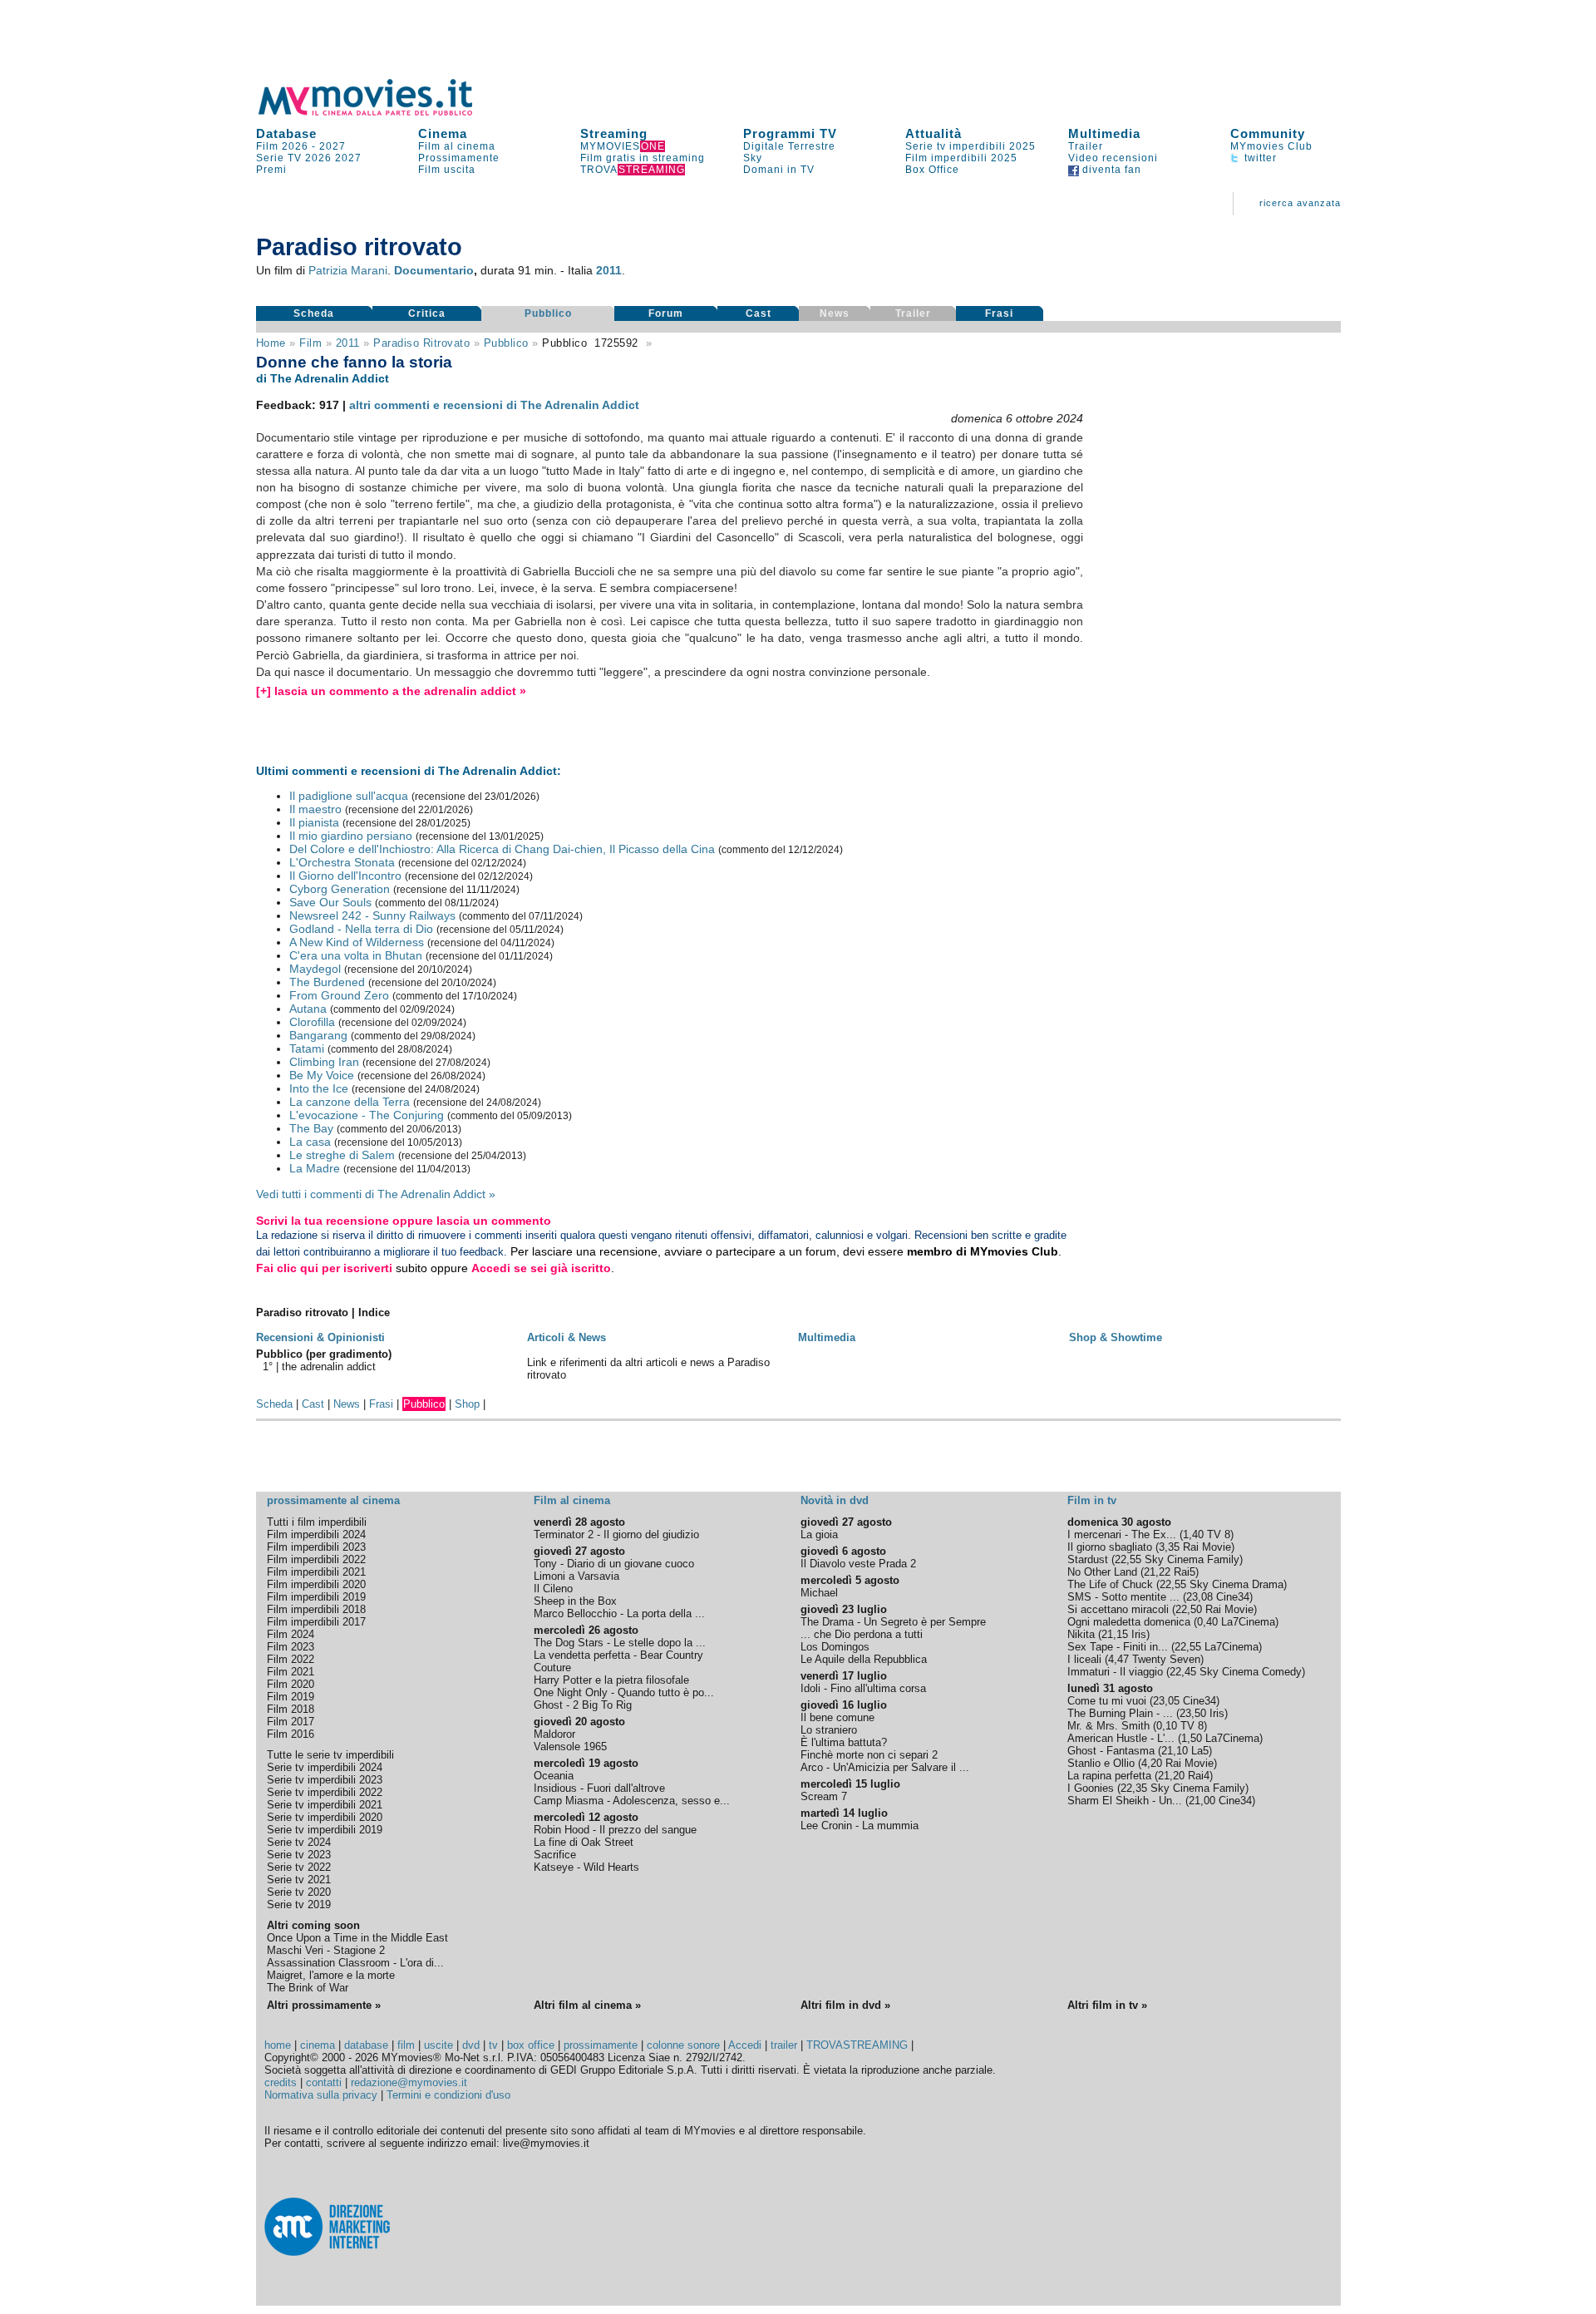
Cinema (443, 133)
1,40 (1193, 1534)
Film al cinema (457, 146)
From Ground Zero (339, 995)
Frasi (999, 313)
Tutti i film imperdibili (317, 1522)
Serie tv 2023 (299, 1855)
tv (493, 2045)
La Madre (315, 1168)
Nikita (1081, 1634)
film (310, 343)
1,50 (1192, 1738)
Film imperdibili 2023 (316, 1547)
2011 (609, 270)
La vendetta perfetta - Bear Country (618, 1655)
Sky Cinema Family (1192, 1559)
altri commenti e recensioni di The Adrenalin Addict (494, 405)
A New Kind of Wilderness (357, 942)
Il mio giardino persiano (351, 836)
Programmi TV (790, 133)
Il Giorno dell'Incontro (345, 876)
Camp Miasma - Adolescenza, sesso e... (632, 1801)
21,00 (1202, 1801)
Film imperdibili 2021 (316, 1572)
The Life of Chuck (1110, 1584)
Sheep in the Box (575, 1601)
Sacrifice (555, 1855)
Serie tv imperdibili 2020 (325, 1817)
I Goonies (1091, 1788)
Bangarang (318, 1035)
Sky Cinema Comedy (1251, 1672)
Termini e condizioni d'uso (448, 2095)
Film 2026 (282, 146)
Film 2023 (291, 1647)
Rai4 (1199, 1776)
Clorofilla (312, 1022)
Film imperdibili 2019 (316, 1597)
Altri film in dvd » (845, 2005)
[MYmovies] (381, 113)
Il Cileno (553, 1589)
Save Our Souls (330, 902)
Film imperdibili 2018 (316, 1609)
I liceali (1084, 1659)
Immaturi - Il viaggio (1115, 1672)
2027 (332, 146)
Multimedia (1104, 133)
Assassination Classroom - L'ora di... (355, 1963)
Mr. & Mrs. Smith (1108, 1726)
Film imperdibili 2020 (316, 1584)
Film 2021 (291, 1672)
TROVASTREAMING (857, 2045)
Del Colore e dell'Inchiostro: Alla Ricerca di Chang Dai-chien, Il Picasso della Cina (502, 849)
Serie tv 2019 (299, 1904)
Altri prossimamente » (324, 2005)
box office (531, 2045)
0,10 (1167, 1726)
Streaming (614, 133)
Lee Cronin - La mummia (860, 1826)
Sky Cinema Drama (1236, 1584)
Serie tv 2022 (299, 1867)
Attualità (933, 133)
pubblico (506, 343)
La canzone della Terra (350, 1102)
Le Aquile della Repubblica (864, 1659)
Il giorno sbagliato (1110, 1547)
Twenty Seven (1166, 1659)
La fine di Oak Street (584, 1842)
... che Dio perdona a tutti (862, 1634)
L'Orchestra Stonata (342, 862)
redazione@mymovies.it (409, 2082)
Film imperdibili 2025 (961, 158)
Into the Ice (319, 1088)
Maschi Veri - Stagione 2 (326, 1950)
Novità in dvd (835, 1500)
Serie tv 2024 (299, 1842)
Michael (819, 1593)
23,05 (1166, 1701)
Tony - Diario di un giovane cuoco (614, 1564)
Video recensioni (1113, 158)
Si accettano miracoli (1118, 1609)
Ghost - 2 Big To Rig (583, 1705)
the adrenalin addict (329, 1367)
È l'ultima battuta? (844, 1742)
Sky (753, 158)
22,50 (1189, 1609)
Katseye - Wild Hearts (586, 1867)
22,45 (1183, 1672)
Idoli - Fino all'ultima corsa (863, 1688)
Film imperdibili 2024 (316, 1534)
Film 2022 (291, 1659)
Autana (308, 1009)
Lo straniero (829, 1730)
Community (1268, 133)
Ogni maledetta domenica (1129, 1622)
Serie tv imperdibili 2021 (325, 1805)
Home (271, 343)
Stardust (1088, 1559)
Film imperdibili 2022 (316, 1559)
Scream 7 (824, 1796)
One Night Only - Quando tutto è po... (624, 1692)
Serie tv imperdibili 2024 (325, 1767)
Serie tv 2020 (299, 1892)
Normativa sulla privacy (321, 2095)
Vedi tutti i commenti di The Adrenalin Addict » (376, 1194)
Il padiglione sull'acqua (349, 796)
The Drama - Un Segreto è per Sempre (893, 1622)
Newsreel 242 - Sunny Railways (372, 915)
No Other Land (1102, 1572)
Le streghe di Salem (342, 1155)
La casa (310, 1142)
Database (286, 133)
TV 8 (1219, 1534)
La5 (1200, 1751)
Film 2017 (291, 1722)
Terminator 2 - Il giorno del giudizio (616, 1534)
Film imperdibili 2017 (316, 1622)
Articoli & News (566, 1337)
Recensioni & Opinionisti (320, 1337)
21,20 (1171, 1776)
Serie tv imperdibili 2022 (325, 1792)
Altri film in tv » (1107, 2005)
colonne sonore (683, 2045)
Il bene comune (837, 1717)
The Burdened (327, 982)
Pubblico (548, 313)
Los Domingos (835, 1647)
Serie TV (279, 158)
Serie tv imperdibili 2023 (325, 1780)
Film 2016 (291, 1734)
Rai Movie (1207, 1547)
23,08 (1199, 1597)
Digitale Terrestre (789, 146)
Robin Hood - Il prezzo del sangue (615, 1830)
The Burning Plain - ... (1120, 1713)
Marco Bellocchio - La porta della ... (619, 1613)
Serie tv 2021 (299, 1880)
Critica (427, 313)
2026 (318, 158)
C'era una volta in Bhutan (356, 955)
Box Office (932, 170)
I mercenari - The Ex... (1122, 1534)
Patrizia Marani (348, 270)
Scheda (314, 313)
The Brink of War (308, 1988)
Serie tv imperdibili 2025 (970, 146)
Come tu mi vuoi (1107, 1701)
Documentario (434, 270)
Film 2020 (291, 1684)
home (278, 2045)
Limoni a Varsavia (576, 1576)
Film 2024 (291, 1634)
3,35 (1169, 1547)
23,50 (1193, 1713)
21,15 (1115, 1634)
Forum (666, 313)
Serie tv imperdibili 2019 (325, 1830)
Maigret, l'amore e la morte (331, 1975)
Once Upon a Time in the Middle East (357, 1938)
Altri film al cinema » (587, 2005)
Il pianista (314, 822)
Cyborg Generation (340, 889)
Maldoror (554, 1734)
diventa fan (1110, 170)
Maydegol (315, 969)
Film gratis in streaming (643, 158)
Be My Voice (322, 1075)
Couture (552, 1668)
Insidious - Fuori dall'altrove (599, 1788)
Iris (1139, 1634)
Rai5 (1185, 1572)
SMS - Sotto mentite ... (1123, 1597)
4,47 (1118, 1659)
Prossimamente (459, 158)
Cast (759, 313)
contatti (324, 2082)
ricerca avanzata (1300, 203)
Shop (467, 1404)
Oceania (554, 1776)
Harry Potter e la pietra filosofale (611, 1680)
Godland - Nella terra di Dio (361, 929)
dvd (471, 2045)
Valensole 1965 (570, 1747)
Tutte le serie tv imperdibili (330, 1755)
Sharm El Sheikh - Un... (1125, 1801)
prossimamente (601, 2045)
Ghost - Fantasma (1111, 1751)
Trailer (1086, 146)
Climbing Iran (324, 1062)
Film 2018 (291, 1709)
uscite (438, 2045)
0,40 (1207, 1622)
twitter (1259, 158)
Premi (271, 170)
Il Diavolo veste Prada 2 (858, 1564)
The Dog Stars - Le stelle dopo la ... (620, 1643)
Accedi (745, 2045)
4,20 (1152, 1763)
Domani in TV (779, 170)
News (347, 1404)
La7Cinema (1248, 1622)
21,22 (1157, 1572)
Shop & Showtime (1116, 1337)
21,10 (1175, 1751)
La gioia (819, 1534)
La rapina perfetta (1109, 1776)
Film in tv (1092, 1500)
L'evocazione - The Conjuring (367, 1115)
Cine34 (1233, 1597)
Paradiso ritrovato (421, 343)
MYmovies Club (1271, 146)
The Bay (311, 1128)
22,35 (1134, 1788)
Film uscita (447, 170)
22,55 (1128, 1559)
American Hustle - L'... (1121, 1738)
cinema (318, 2045)
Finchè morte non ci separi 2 (869, 1755)
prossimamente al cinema (333, 1500)
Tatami (307, 1048)
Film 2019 (291, 1697)
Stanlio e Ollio (1101, 1763)
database (366, 2045)
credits (281, 2082)
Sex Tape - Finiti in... (1118, 1647)
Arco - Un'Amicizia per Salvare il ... (885, 1767)
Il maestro (315, 809)
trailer (784, 2045)
